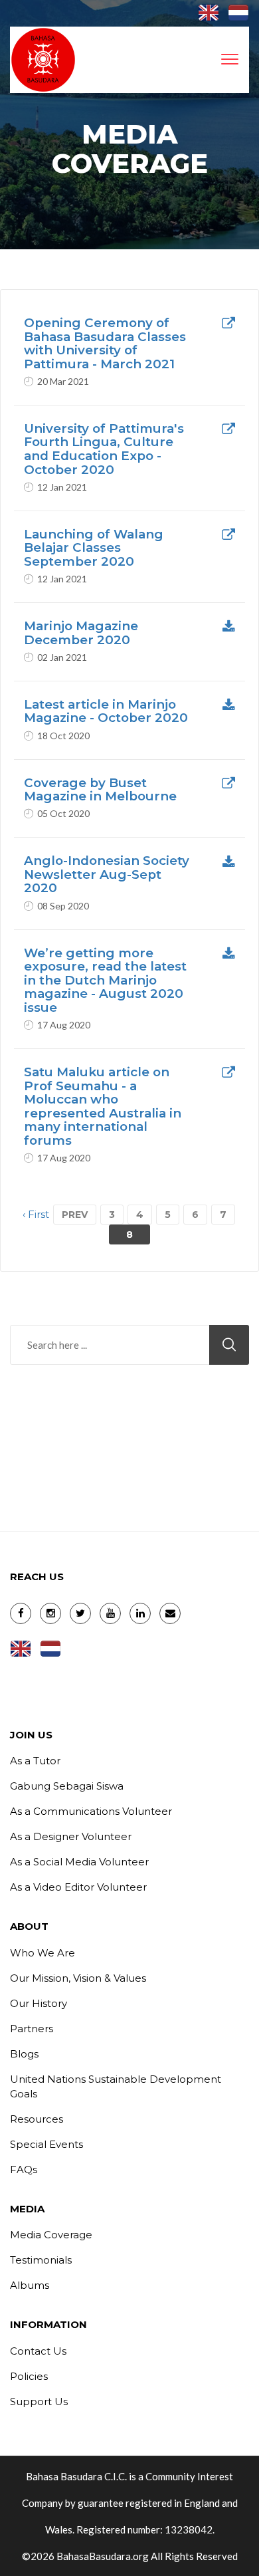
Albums (30, 2285)
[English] (209, 14)
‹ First (36, 1214)
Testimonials (41, 2260)
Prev (75, 1215)
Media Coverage (51, 2235)
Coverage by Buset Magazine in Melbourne (100, 790)
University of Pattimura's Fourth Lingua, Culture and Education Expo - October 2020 (104, 449)
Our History (39, 2003)
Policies (29, 2376)
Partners (32, 2029)
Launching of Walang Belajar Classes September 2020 (94, 548)
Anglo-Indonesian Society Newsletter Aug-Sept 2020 (107, 875)
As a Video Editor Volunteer (78, 1887)
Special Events (46, 2144)
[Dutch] (238, 14)
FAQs (24, 2169)
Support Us (39, 2401)
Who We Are (43, 1953)
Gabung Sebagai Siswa (67, 1786)
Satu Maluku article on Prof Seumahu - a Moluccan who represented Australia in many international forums (103, 1107)
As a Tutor (35, 1761)
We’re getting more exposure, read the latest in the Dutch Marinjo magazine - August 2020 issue (105, 981)
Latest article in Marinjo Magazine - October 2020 (106, 712)
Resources (37, 2119)
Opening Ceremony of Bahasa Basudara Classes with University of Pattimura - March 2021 (105, 344)
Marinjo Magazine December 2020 (81, 633)
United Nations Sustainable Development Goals (116, 2086)
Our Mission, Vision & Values (78, 1978)
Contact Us (38, 2351)
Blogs (24, 2054)
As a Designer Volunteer (71, 1836)
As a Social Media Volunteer (79, 1862)
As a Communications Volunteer (91, 1811)
